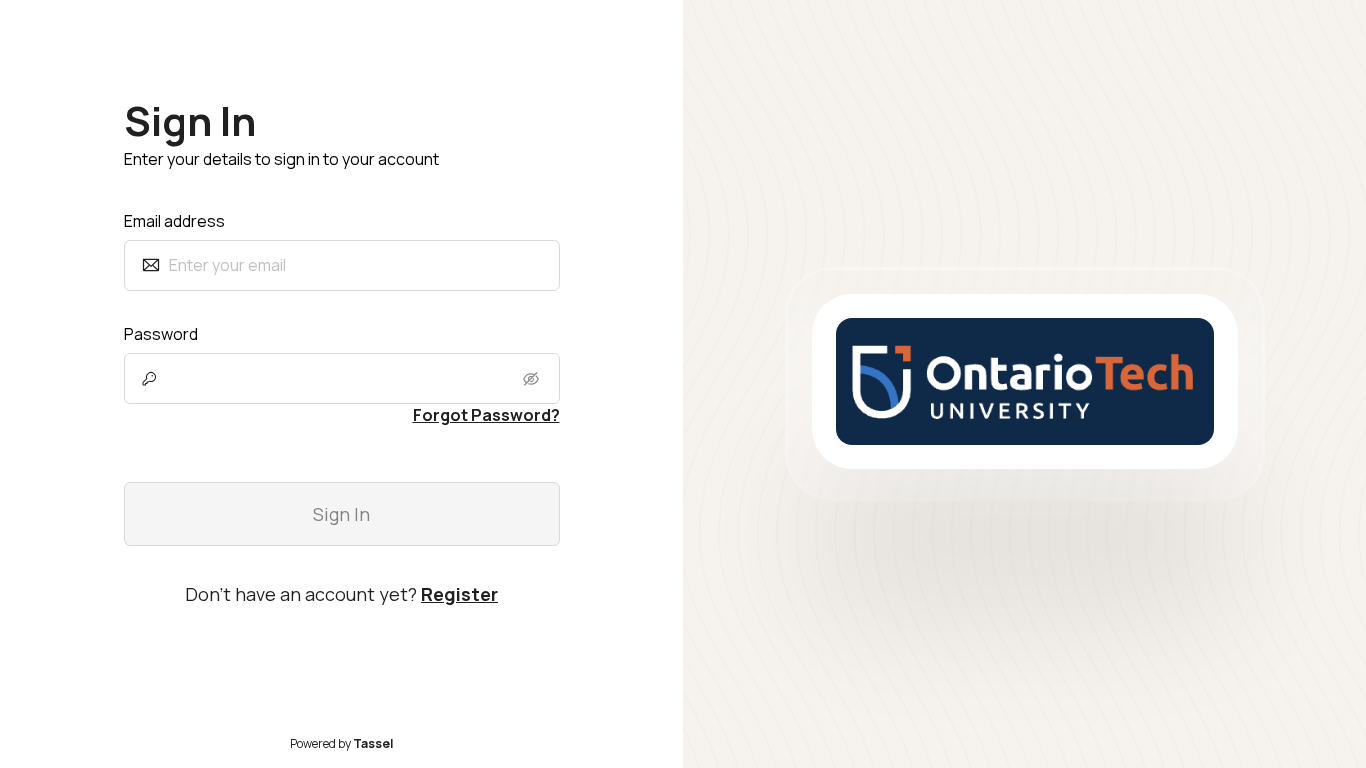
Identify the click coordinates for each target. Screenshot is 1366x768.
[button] (533, 379)
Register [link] (459, 594)
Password (161, 334)
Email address (174, 221)
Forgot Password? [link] (486, 415)
